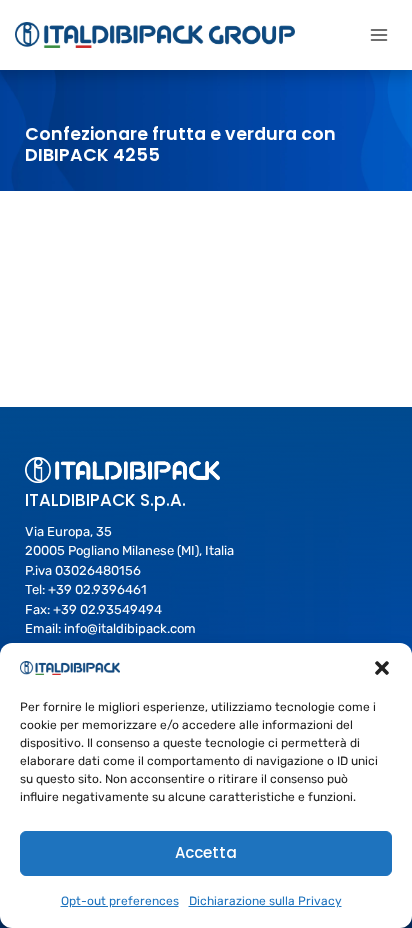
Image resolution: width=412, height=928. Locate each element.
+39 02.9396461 (97, 589)
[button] (382, 668)
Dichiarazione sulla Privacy (265, 901)
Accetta (206, 852)
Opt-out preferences (120, 901)
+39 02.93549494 (107, 609)
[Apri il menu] (378, 34)
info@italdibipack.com (130, 628)
